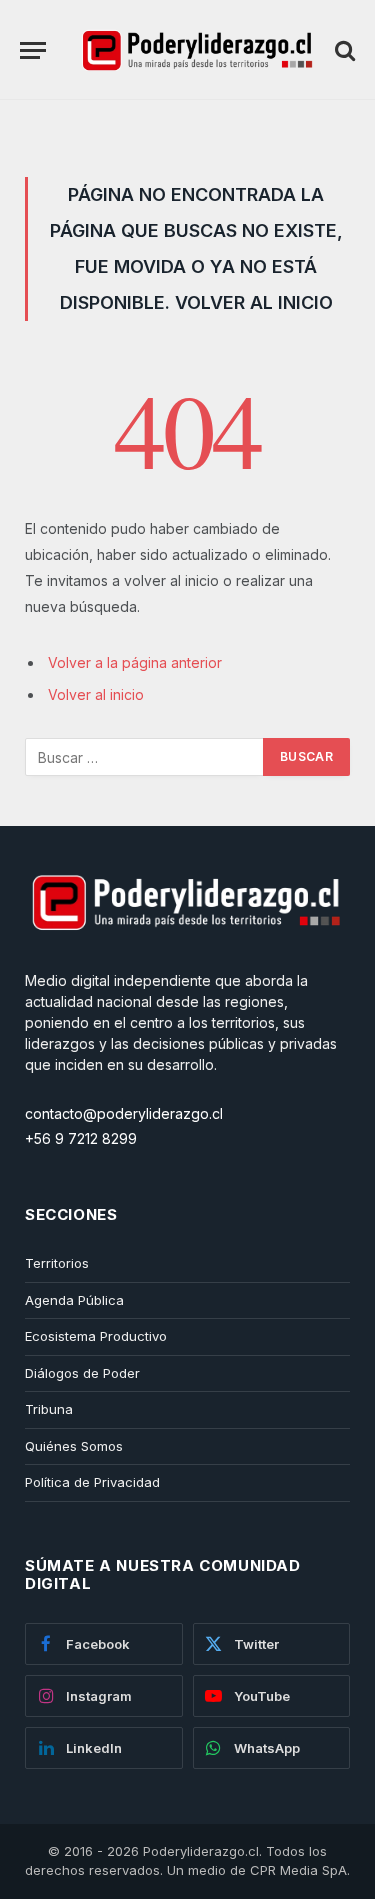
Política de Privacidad (92, 1482)
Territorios (57, 1263)
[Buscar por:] (145, 757)
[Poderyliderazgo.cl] (185, 959)
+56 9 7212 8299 (81, 1138)
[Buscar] (343, 50)
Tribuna (49, 1409)
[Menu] (33, 50)
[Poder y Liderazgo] (196, 50)
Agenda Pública (74, 1300)
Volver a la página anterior (135, 662)
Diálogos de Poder (82, 1373)
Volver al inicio (96, 694)
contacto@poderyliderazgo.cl (124, 1113)
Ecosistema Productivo (96, 1336)
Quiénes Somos (74, 1446)
